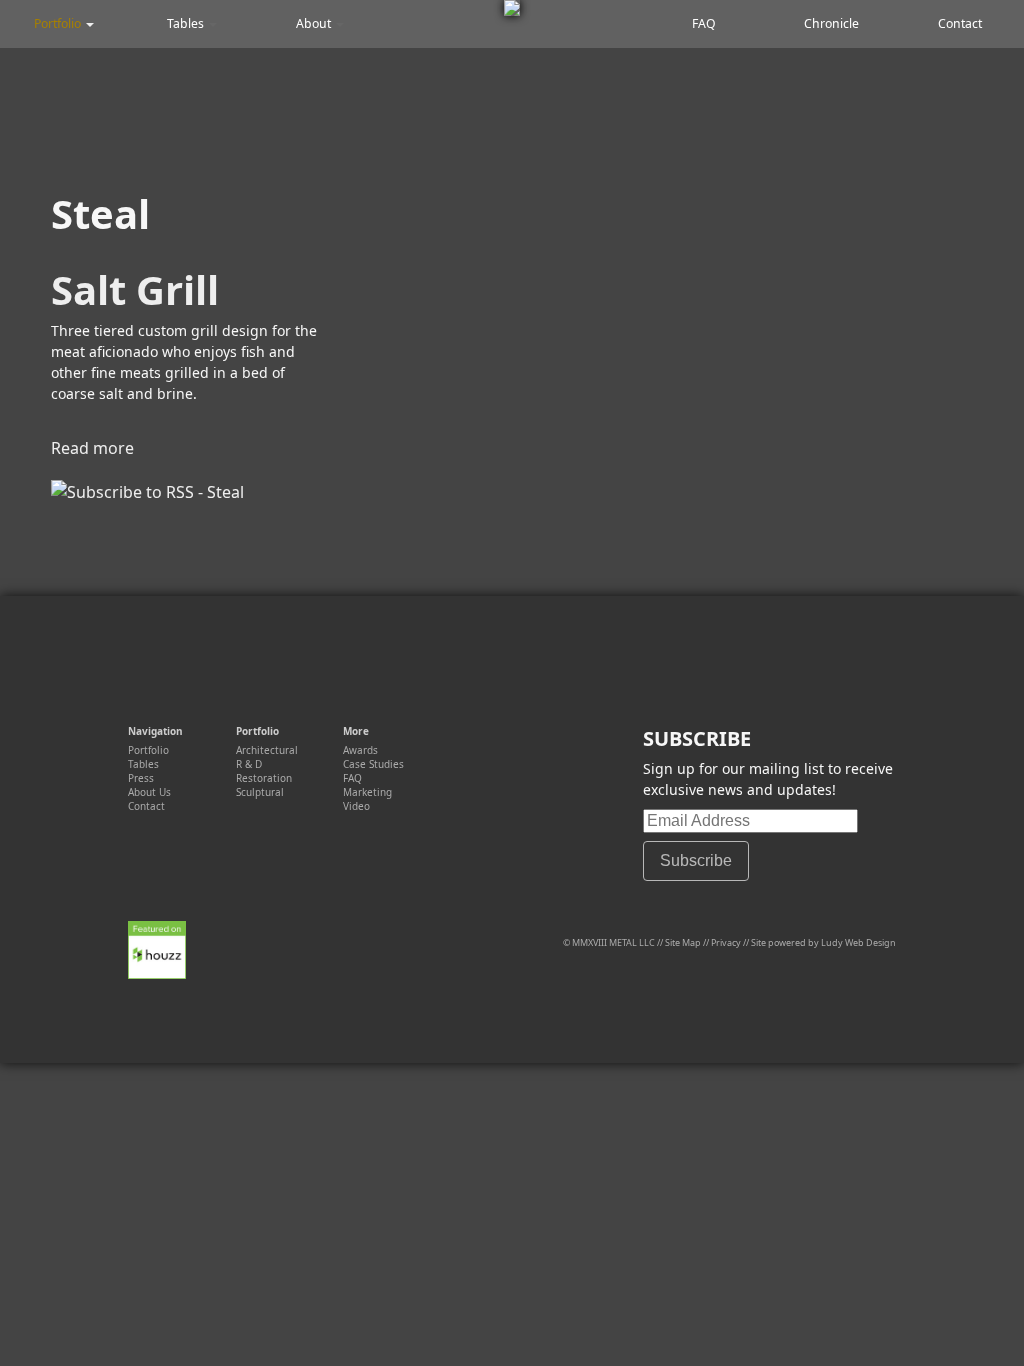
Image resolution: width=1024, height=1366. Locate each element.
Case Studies (373, 764)
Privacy (726, 942)
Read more (92, 448)
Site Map (683, 942)
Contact (960, 23)
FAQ (704, 23)
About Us (149, 792)
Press (141, 778)
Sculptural (260, 792)
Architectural (267, 750)
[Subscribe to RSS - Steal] (147, 492)
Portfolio (59, 23)
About (315, 23)
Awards (360, 750)
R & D (249, 764)
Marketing (367, 792)
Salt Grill (135, 289)
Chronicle (831, 23)
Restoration (264, 778)
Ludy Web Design (858, 942)
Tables (187, 23)
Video (356, 806)
